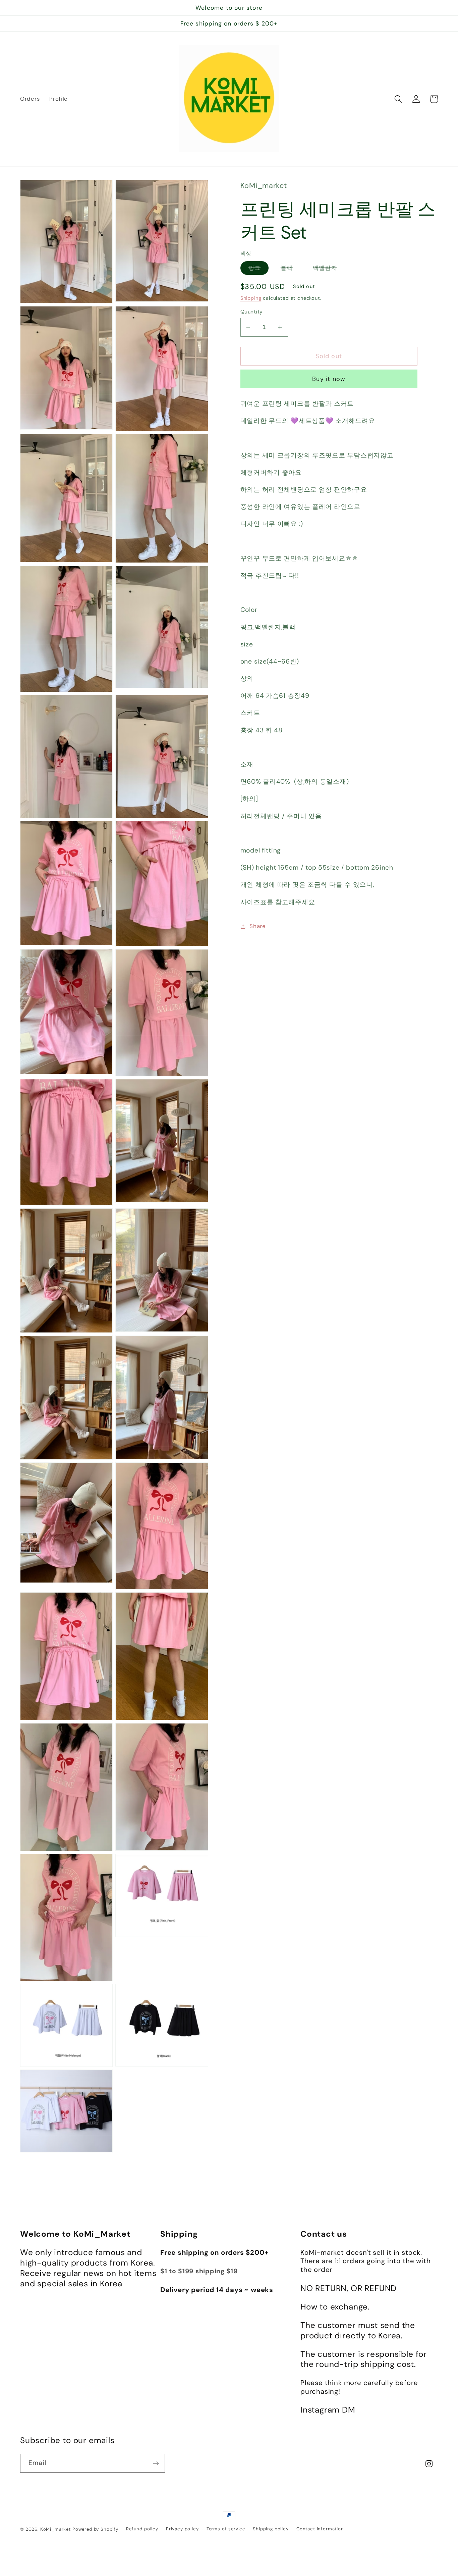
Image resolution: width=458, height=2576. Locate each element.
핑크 (259, 269)
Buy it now (329, 379)
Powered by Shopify (95, 2529)
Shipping (251, 298)
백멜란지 (329, 269)
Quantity (252, 312)
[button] (398, 99)
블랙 (291, 269)
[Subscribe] (156, 2463)
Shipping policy (271, 2529)
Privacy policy (182, 2529)
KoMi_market (55, 2529)
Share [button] (258, 926)
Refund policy (142, 2529)
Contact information (320, 2529)
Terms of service (226, 2529)
